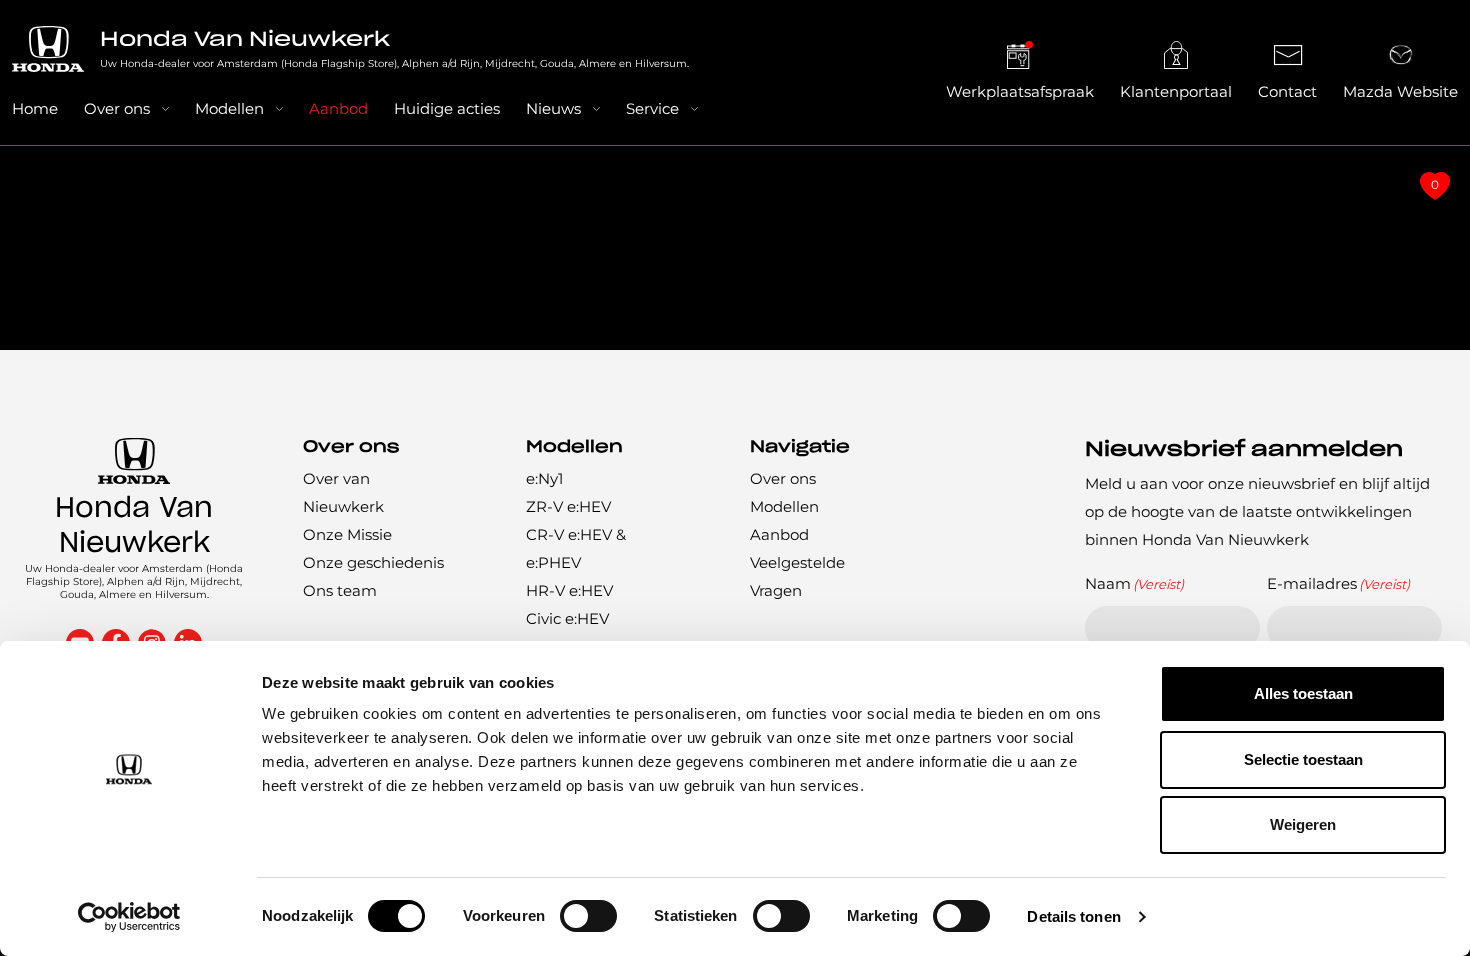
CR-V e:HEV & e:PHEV (576, 548)
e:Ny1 (544, 478)
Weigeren (1303, 824)
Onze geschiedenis (373, 562)
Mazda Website (1400, 91)
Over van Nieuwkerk (343, 492)
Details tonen (1073, 916)
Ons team (340, 590)
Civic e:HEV (567, 618)
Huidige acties (447, 108)
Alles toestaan (1303, 693)
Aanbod (338, 108)
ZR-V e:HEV (568, 506)
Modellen (229, 108)
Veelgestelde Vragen (797, 576)
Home (35, 108)
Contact (1287, 91)
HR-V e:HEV (569, 590)
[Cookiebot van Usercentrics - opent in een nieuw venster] (129, 917)
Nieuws (553, 108)
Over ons (117, 108)
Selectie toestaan (1303, 759)
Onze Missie (347, 534)
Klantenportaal (1176, 91)
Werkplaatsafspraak (1020, 91)
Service (652, 108)
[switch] (588, 916)
